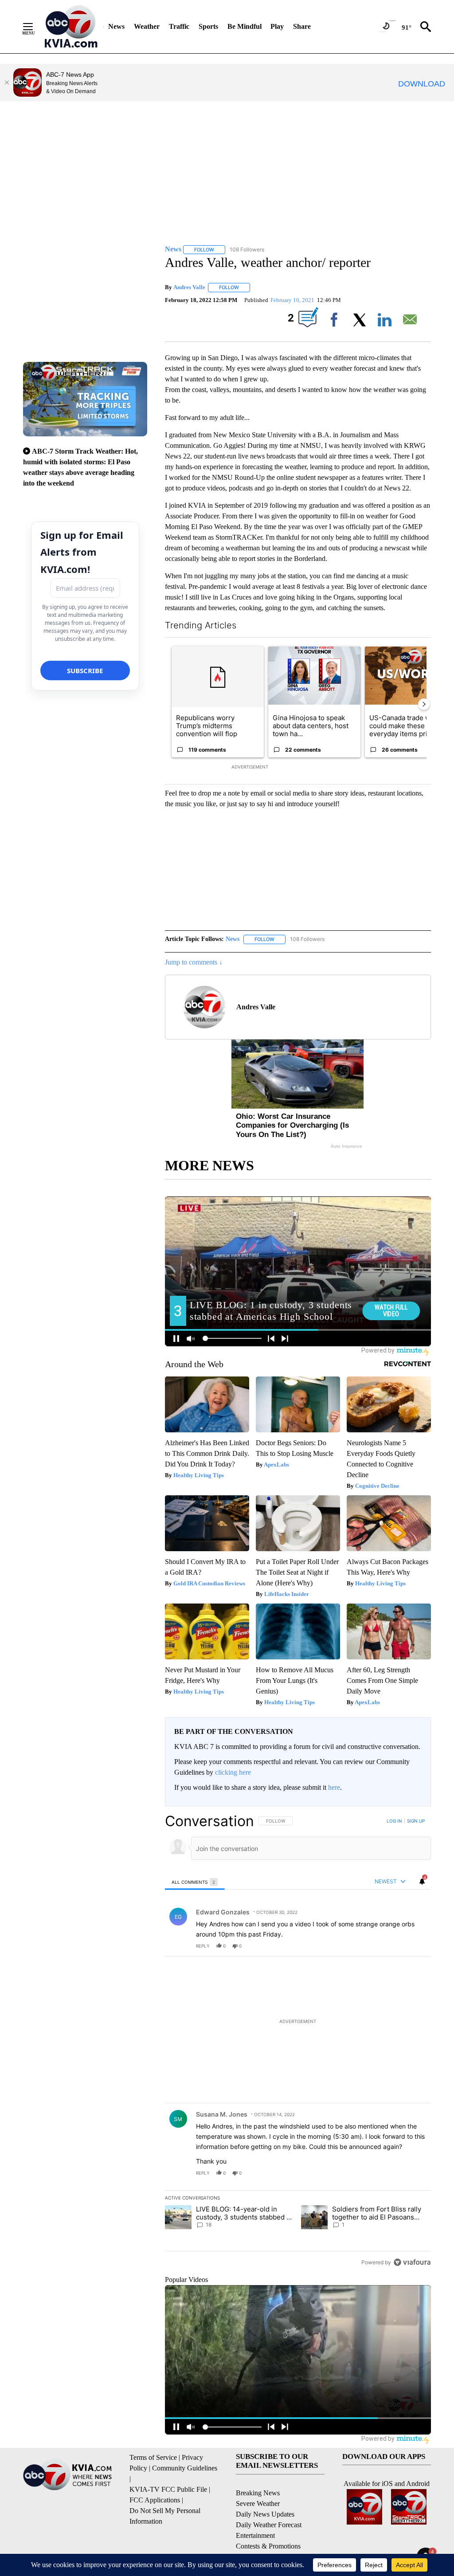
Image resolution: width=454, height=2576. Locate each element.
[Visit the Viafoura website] (412, 2262)
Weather (147, 26)
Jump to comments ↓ (194, 962)
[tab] (195, 1882)
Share (302, 26)
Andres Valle (189, 287)
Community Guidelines (185, 2468)
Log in (394, 1821)
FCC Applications (155, 2500)
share (396, 1946)
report (416, 1946)
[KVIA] (71, 27)
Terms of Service (153, 2457)
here (334, 1787)
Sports (208, 26)
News (116, 26)
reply (203, 1946)
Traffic (179, 26)
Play (277, 26)
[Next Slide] (424, 704)
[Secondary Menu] (35, 27)
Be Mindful (245, 26)
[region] (298, 2041)
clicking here (233, 1772)
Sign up (416, 1821)
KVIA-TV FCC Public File (168, 2489)
